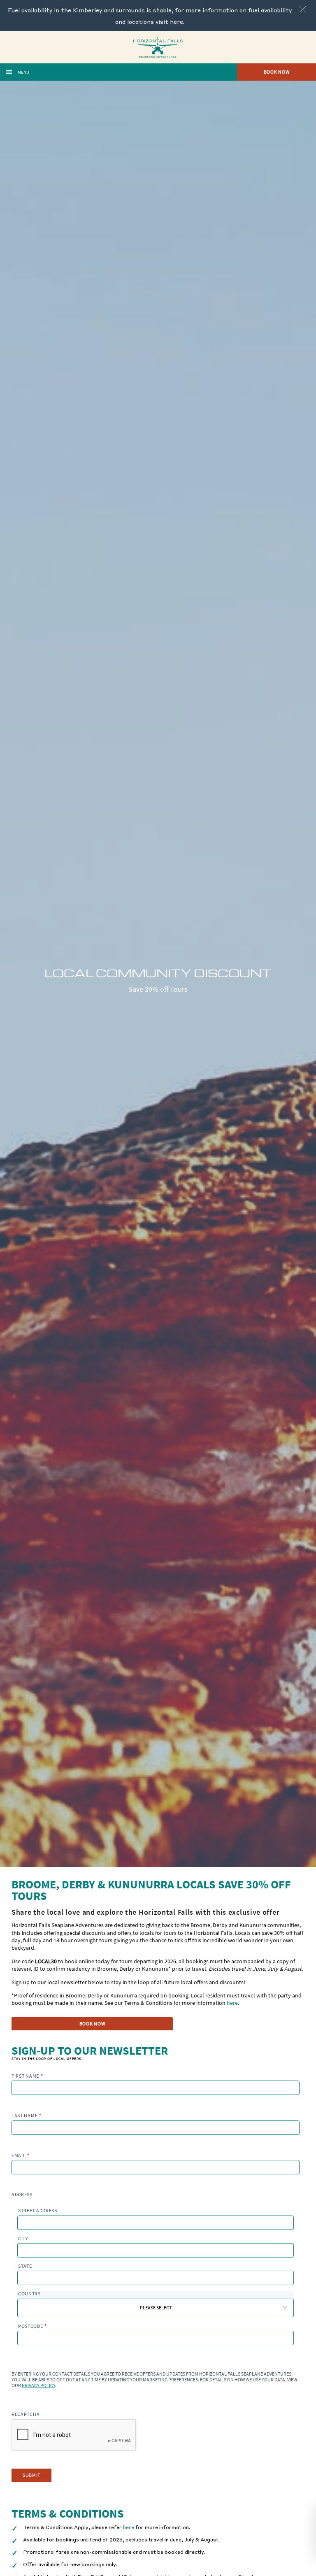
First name (27, 2076)
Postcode (33, 2326)
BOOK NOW (92, 2024)
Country (29, 2294)
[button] (303, 9)
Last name (27, 2115)
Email (21, 2155)
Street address (38, 2211)
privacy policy (38, 2385)
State (25, 2266)
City (23, 2239)
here (177, 21)
